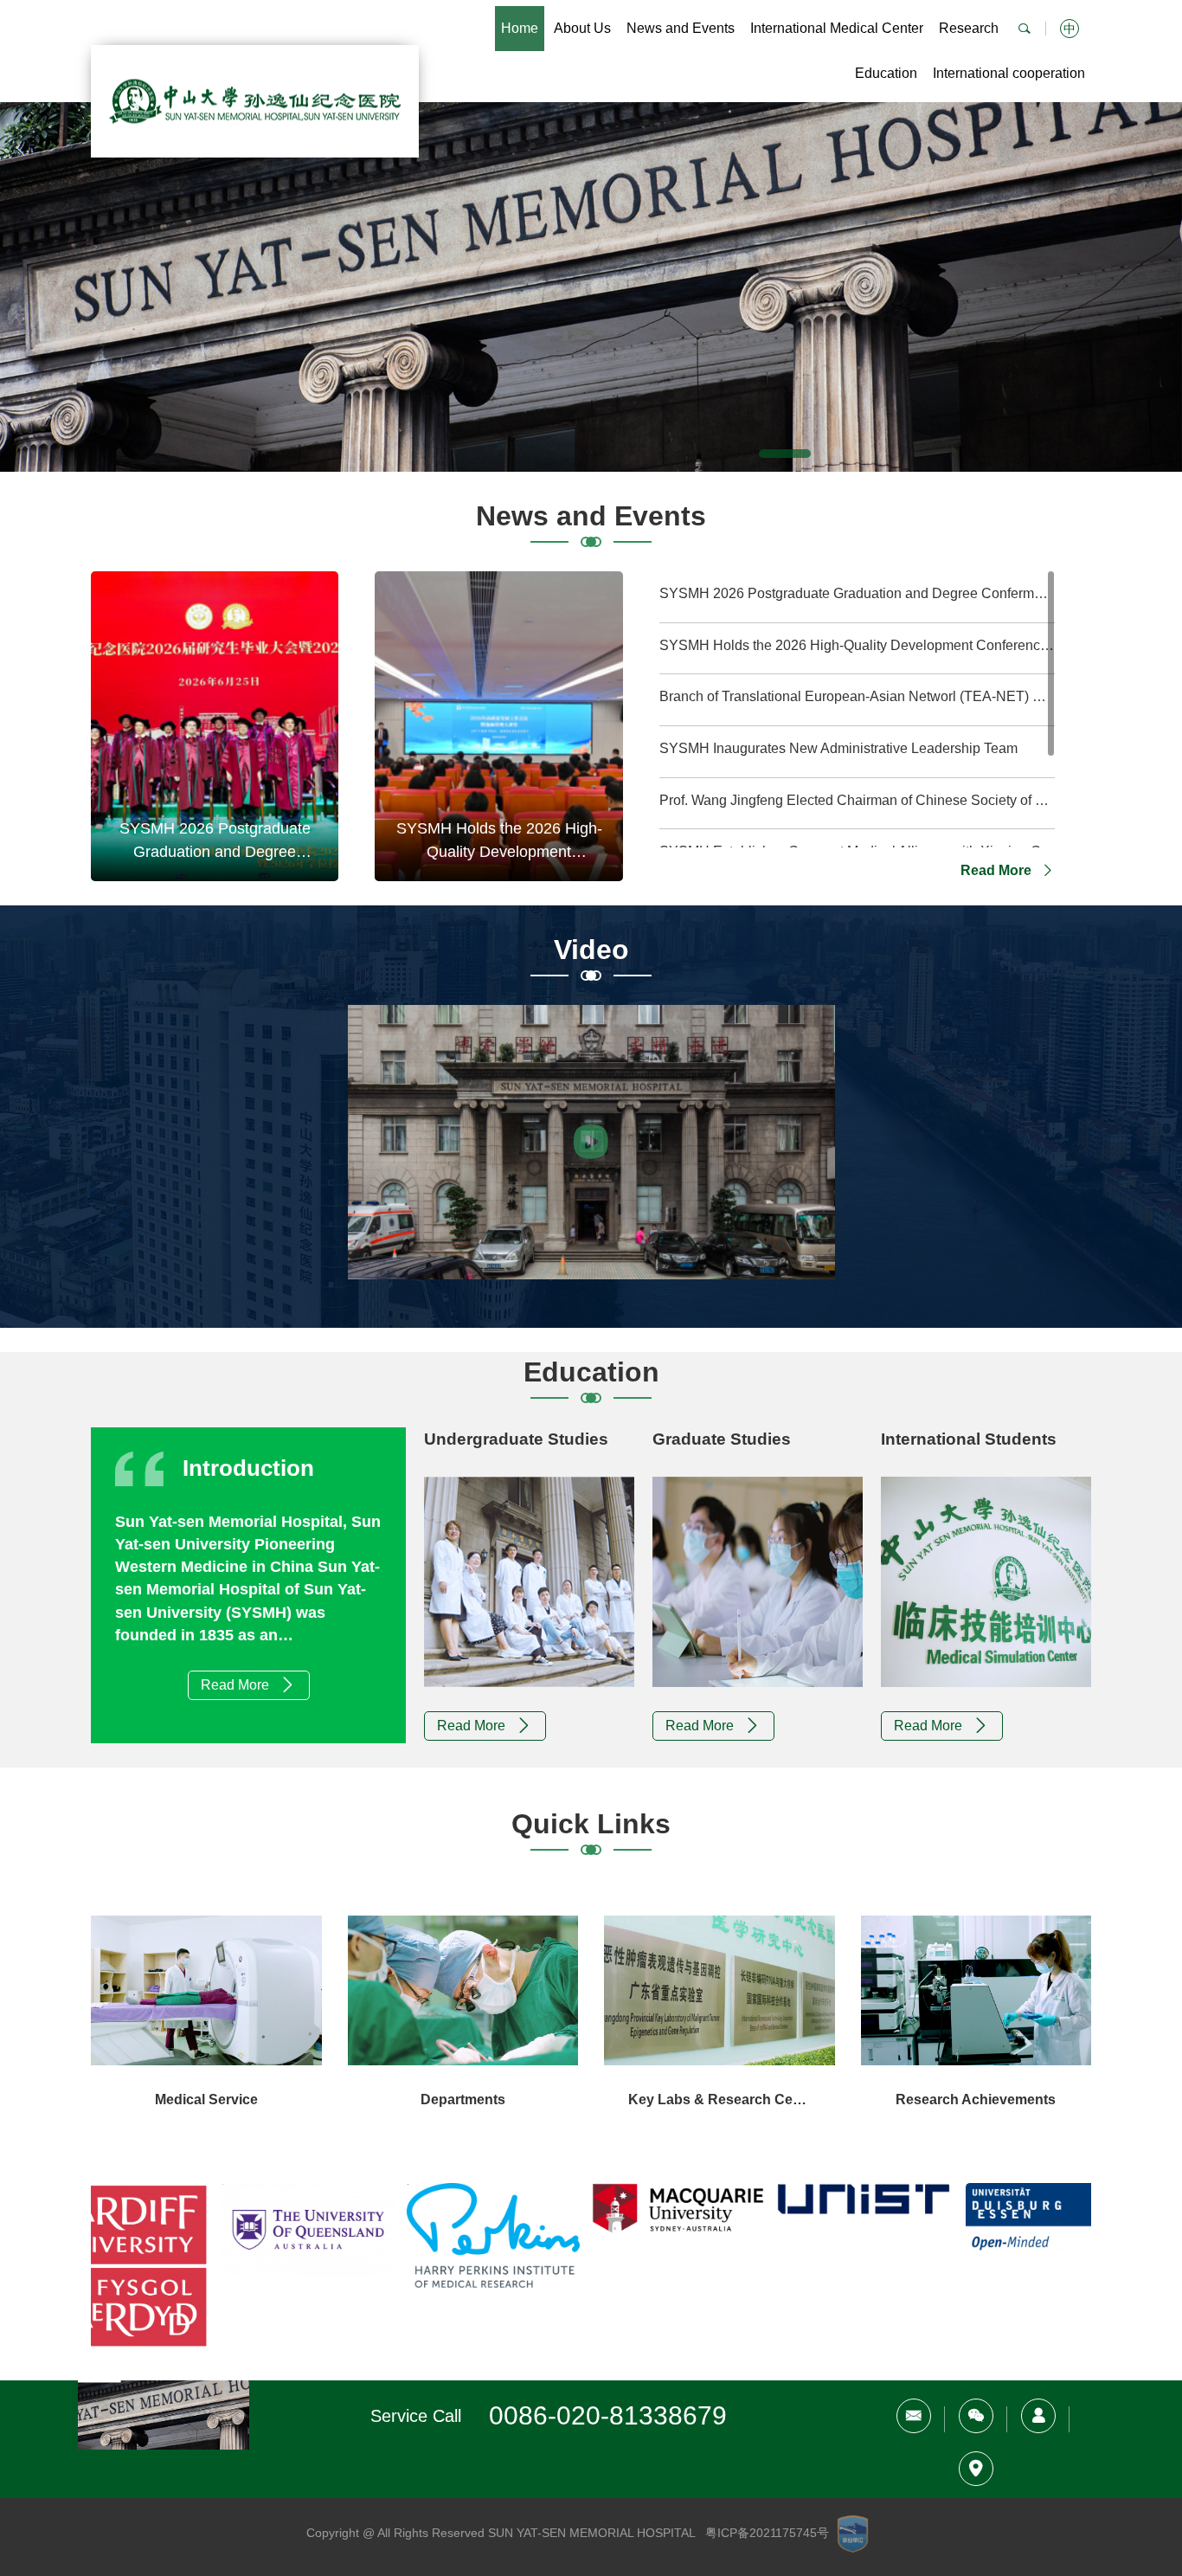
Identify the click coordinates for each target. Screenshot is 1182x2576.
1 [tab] (785, 454)
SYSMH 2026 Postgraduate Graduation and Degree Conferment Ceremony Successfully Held (857, 593)
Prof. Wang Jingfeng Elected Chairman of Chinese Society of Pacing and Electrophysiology (857, 800)
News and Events (681, 28)
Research (969, 28)
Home (520, 28)
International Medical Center (837, 28)
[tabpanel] (591, 287)
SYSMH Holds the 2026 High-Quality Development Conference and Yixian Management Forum (857, 645)
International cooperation (1009, 73)
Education (886, 73)
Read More (998, 870)
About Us (582, 28)
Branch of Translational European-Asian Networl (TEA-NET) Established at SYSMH (857, 696)
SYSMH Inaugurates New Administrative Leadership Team (838, 748)
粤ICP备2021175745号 (767, 2533)
